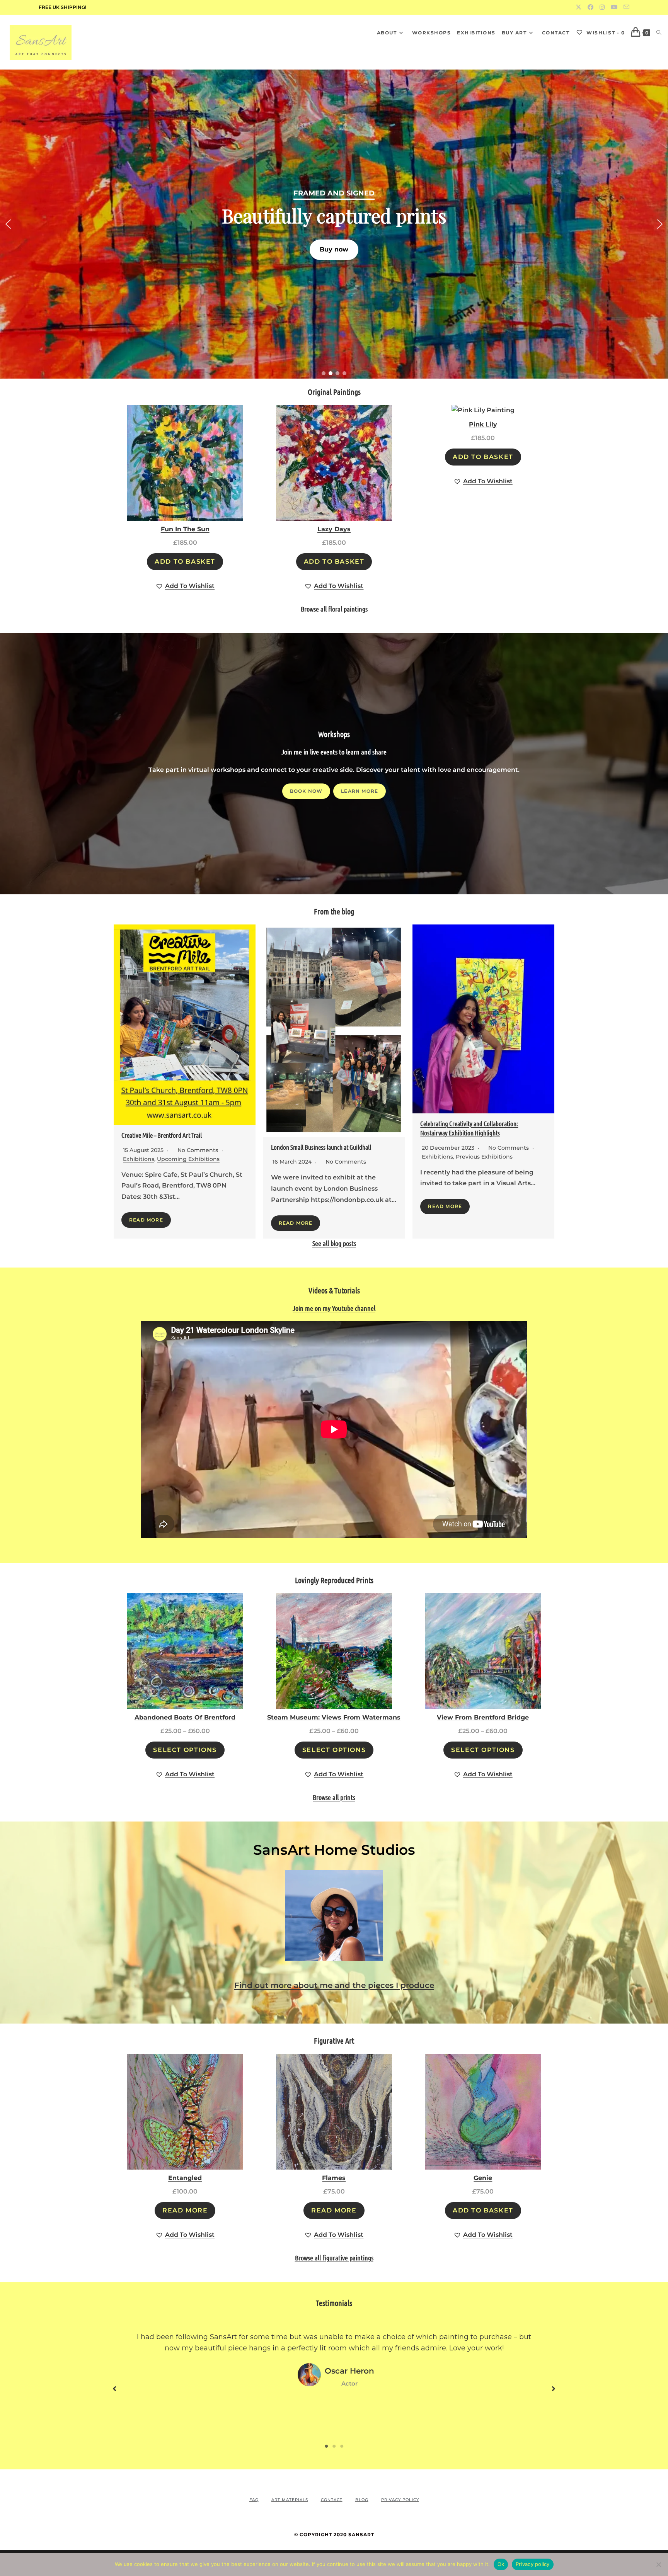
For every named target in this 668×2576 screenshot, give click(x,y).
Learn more (360, 791)
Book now (306, 791)
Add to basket (185, 562)
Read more (185, 2210)
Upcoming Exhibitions (188, 1159)
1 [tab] (326, 2446)
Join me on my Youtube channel (334, 1308)
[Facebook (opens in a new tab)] (590, 7)
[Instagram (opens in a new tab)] (602, 7)
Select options (185, 1750)
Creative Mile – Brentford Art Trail (162, 1135)
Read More (146, 1220)
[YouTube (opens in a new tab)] (614, 7)
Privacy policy (533, 2564)
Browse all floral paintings (334, 609)
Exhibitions (139, 1159)
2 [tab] (334, 2446)
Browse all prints (334, 1797)
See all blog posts (334, 1243)
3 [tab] (342, 2446)
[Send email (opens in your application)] (625, 7)
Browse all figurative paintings (334, 2258)
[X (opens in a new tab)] (579, 7)
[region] (334, 224)
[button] (334, 224)
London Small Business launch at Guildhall (321, 1147)
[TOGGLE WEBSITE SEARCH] (659, 33)
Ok (501, 2564)
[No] (658, 2564)
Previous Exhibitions (484, 1157)
